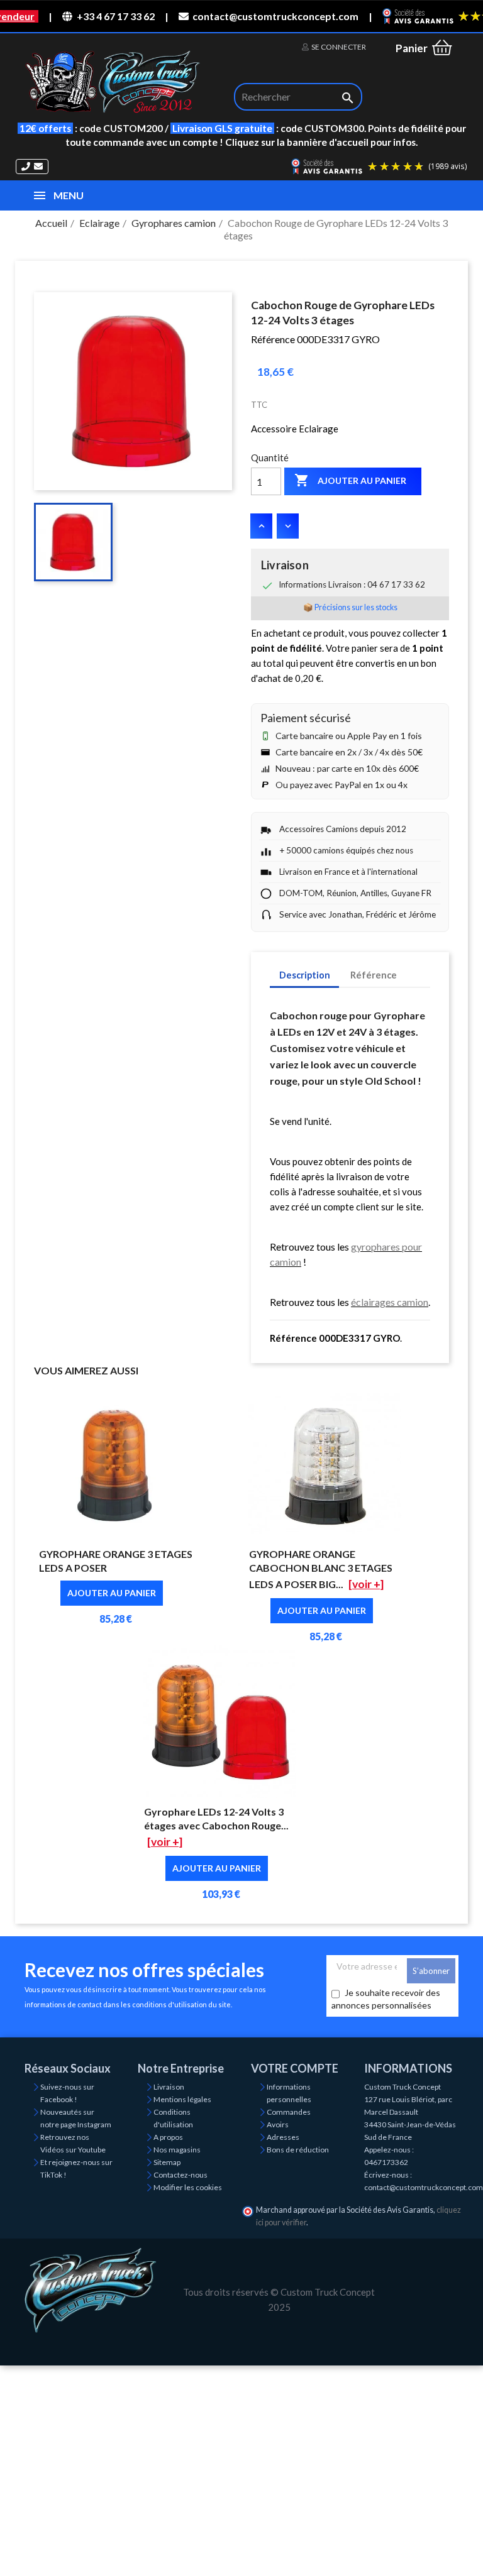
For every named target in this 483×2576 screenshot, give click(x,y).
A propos (168, 2137)
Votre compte (295, 2068)
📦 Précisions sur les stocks (350, 607)
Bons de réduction (298, 2150)
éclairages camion (390, 1302)
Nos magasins (177, 2150)
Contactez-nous (180, 2175)
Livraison (169, 2087)
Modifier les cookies (188, 2187)
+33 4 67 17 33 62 (115, 16)
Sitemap (167, 2162)
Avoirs (278, 2124)
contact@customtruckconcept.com (275, 16)
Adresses (283, 2137)
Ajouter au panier (350, 480)
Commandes (289, 2112)
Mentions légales (182, 2099)
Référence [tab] (374, 975)
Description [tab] (305, 975)
